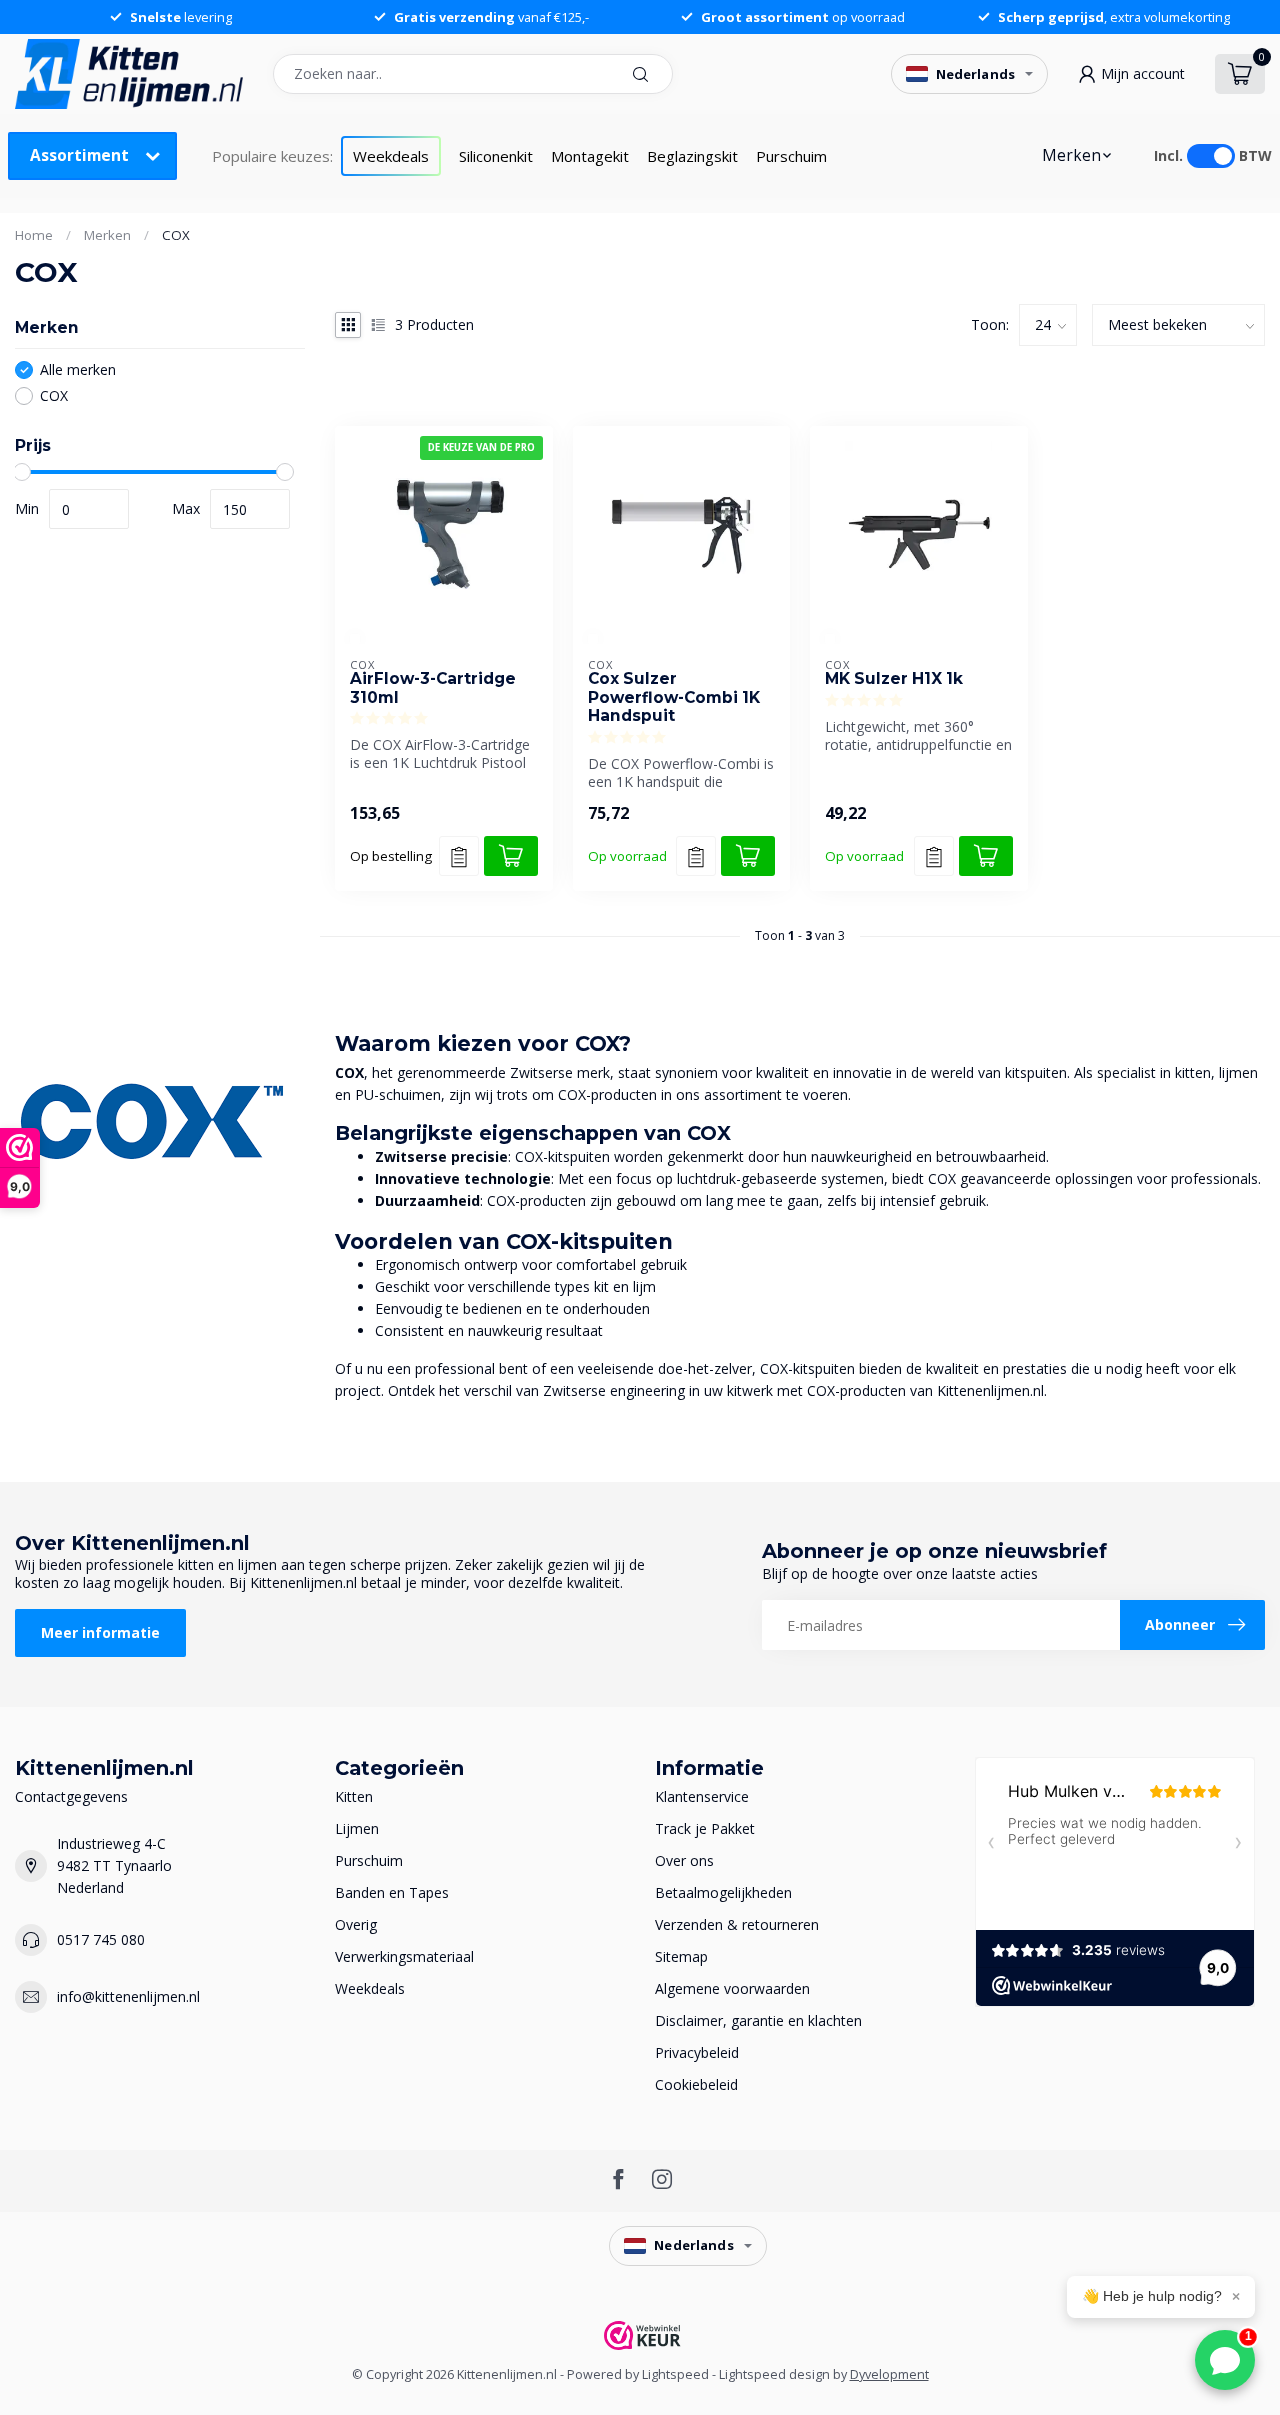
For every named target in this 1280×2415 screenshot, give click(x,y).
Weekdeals (391, 156)
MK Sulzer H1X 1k (894, 679)
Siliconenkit (496, 156)
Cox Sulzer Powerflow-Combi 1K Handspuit (674, 697)
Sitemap (681, 1956)
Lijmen (357, 1828)
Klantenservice (702, 1796)
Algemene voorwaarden (732, 1988)
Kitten (354, 1796)
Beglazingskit (692, 156)
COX (176, 235)
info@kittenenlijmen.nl (128, 1996)
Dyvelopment (889, 2374)
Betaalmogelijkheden (723, 1892)
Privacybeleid (697, 2052)
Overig (356, 1924)
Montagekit (590, 156)
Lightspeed (675, 2374)
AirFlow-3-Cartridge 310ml (433, 688)
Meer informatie (100, 1632)
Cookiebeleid (696, 2084)
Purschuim (791, 156)
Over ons (684, 1860)
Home (34, 235)
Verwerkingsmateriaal (404, 1956)
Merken (1071, 155)
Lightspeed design (774, 2374)
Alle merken (78, 369)
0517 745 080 (101, 1939)
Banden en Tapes (392, 1892)
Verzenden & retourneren (737, 1924)
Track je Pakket (705, 1828)
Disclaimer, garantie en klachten (758, 2020)
